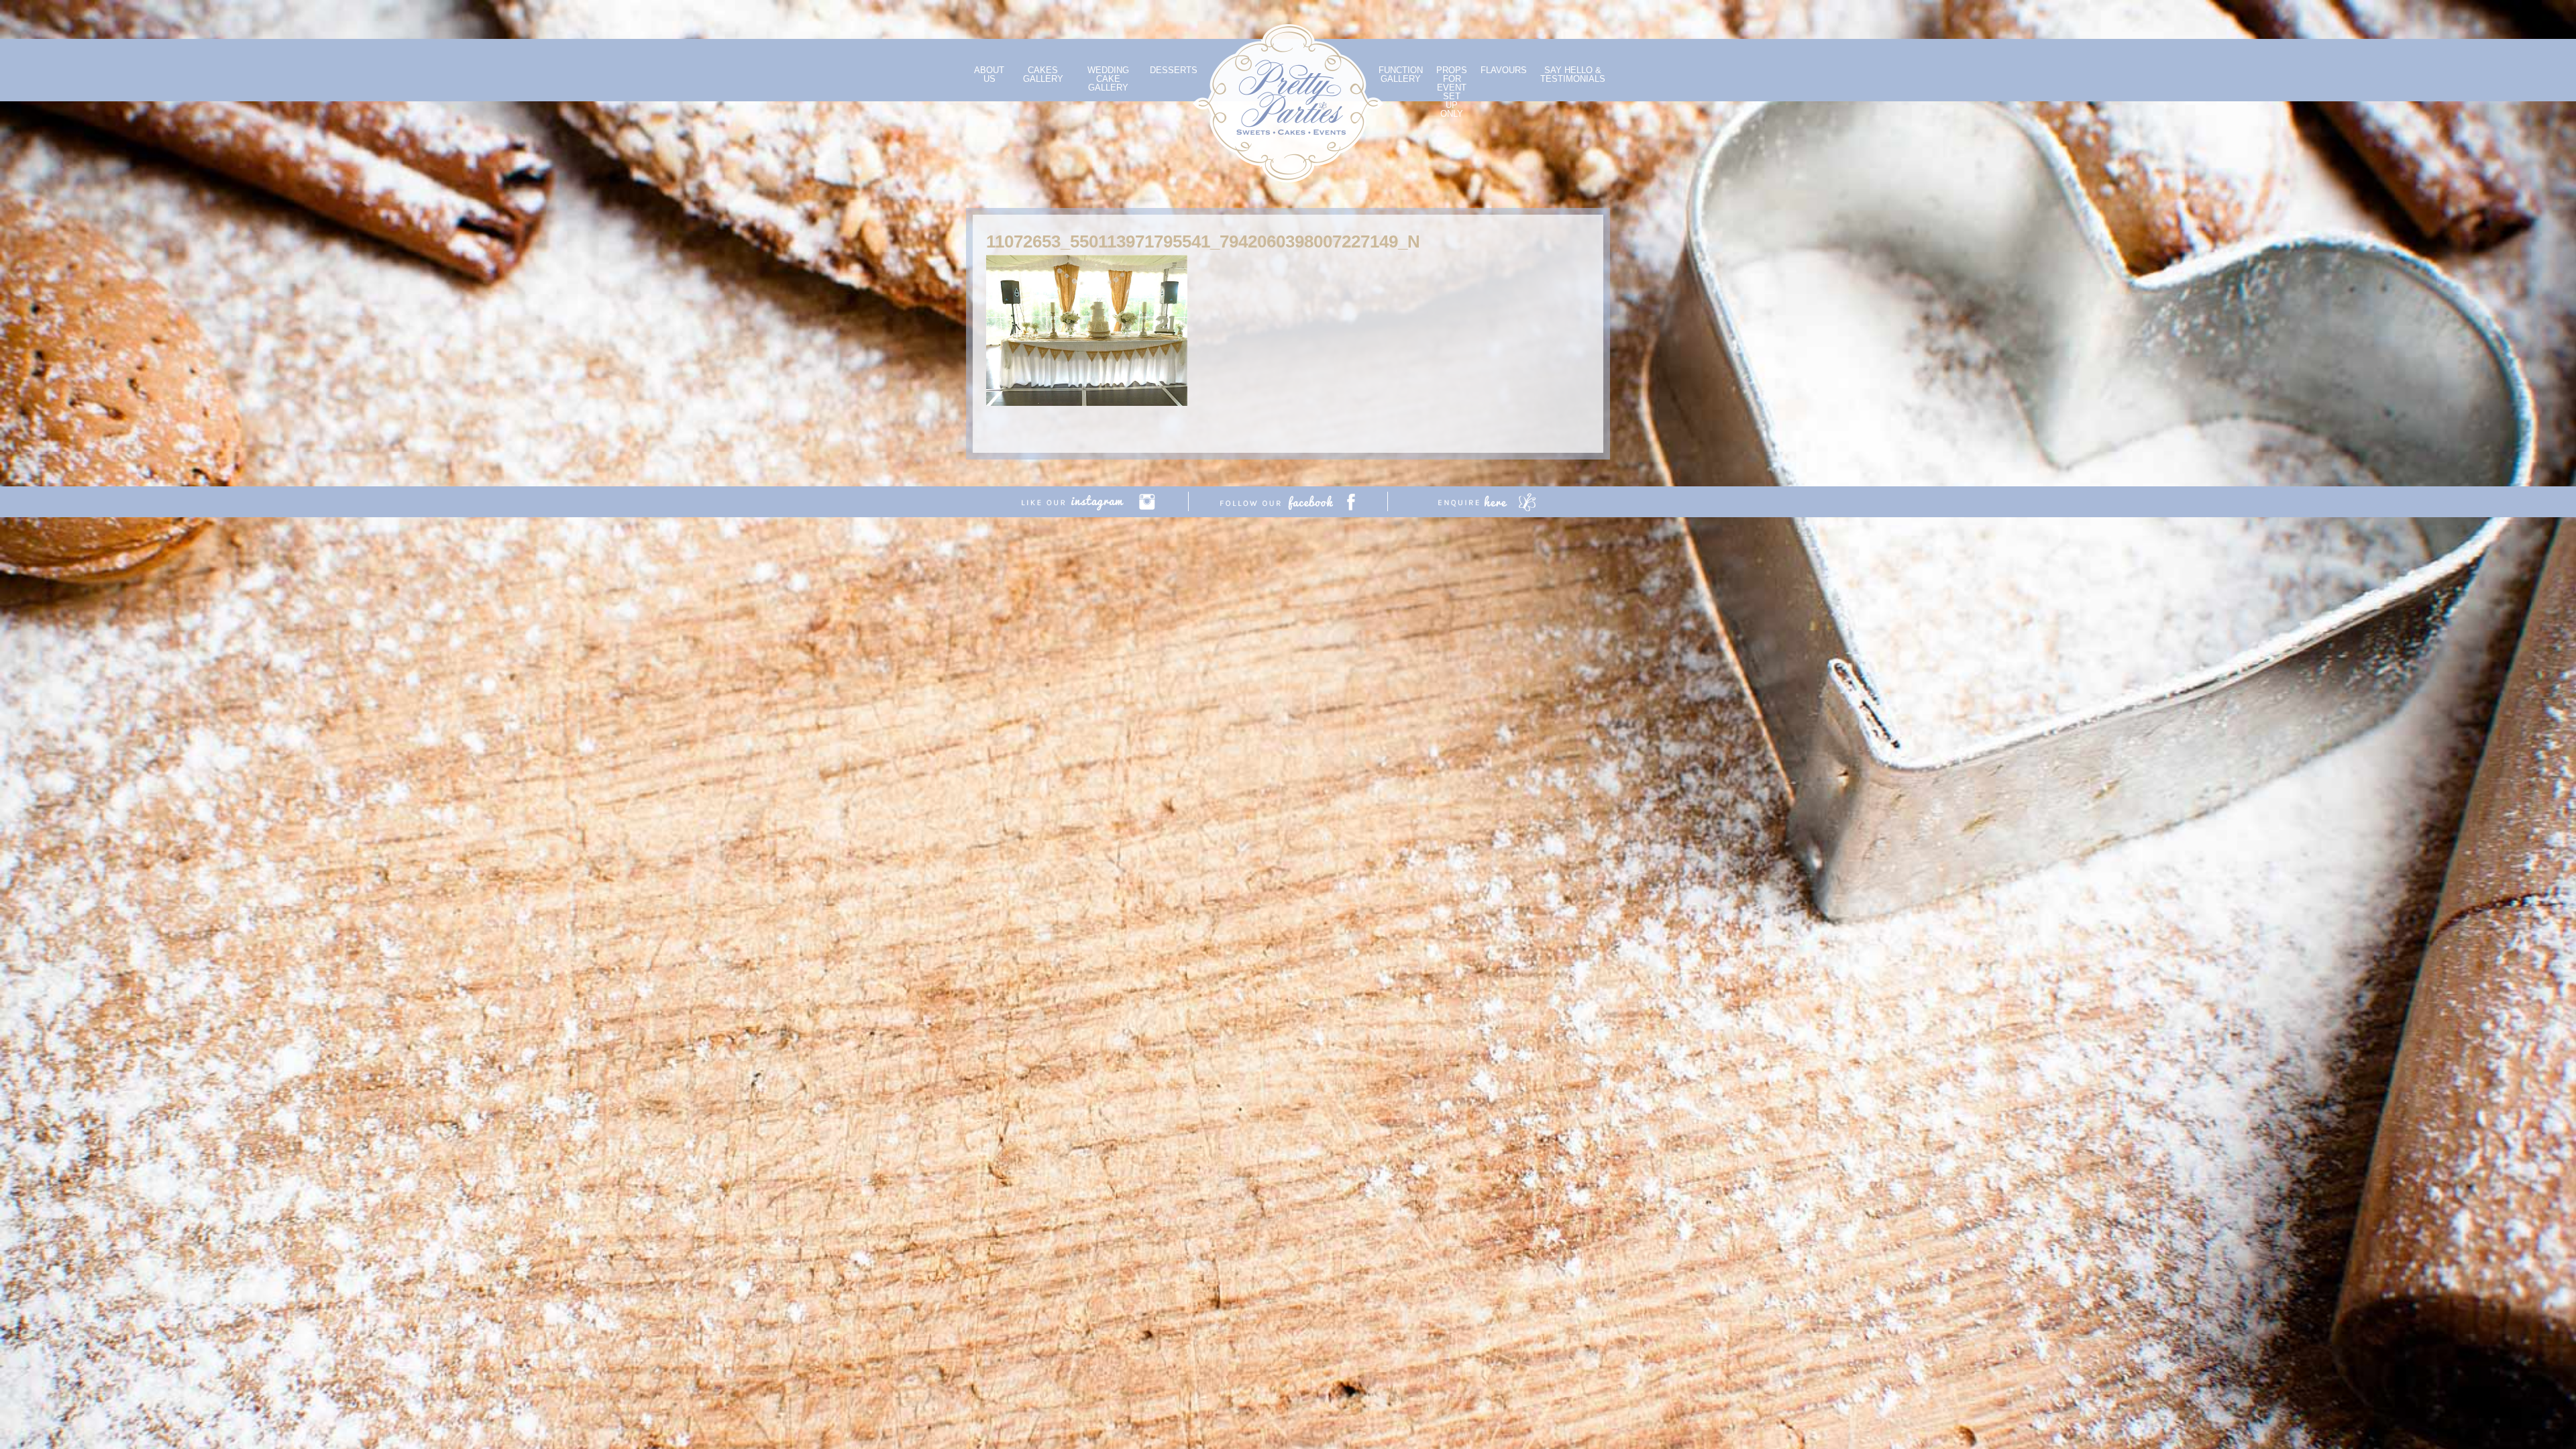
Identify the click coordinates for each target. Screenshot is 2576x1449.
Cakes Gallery (1043, 74)
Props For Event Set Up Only (1452, 92)
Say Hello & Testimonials (1573, 74)
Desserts (1174, 70)
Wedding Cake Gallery (1108, 79)
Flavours (1504, 70)
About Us (989, 74)
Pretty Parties (1288, 103)
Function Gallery (1401, 74)
